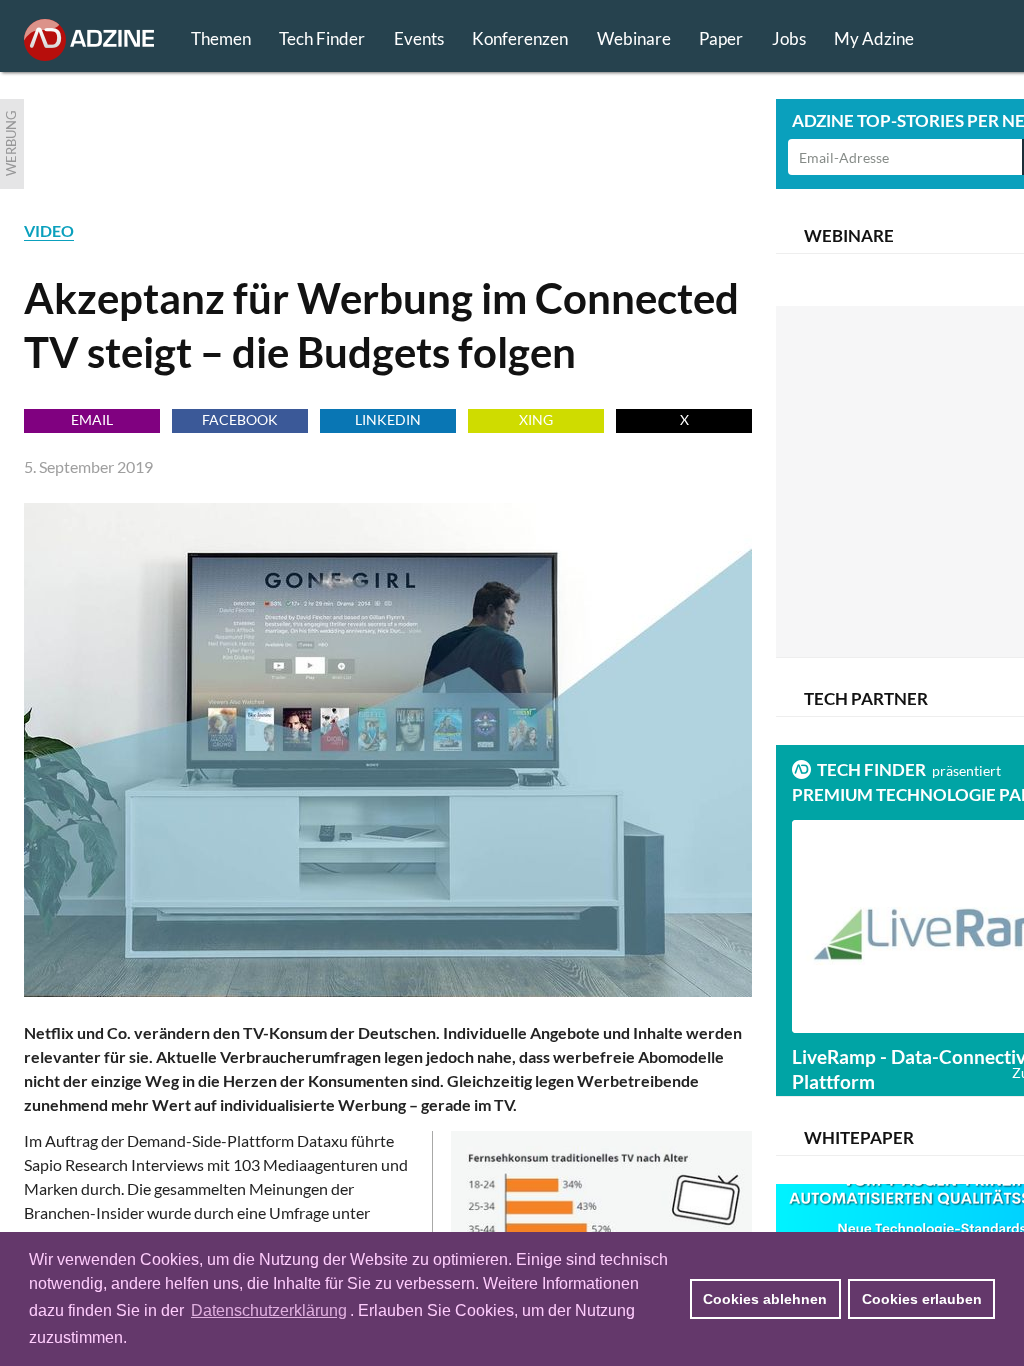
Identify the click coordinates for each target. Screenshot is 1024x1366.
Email (92, 419)
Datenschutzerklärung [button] (269, 1310)
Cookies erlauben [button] (922, 1299)
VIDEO (49, 230)
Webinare (634, 38)
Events (419, 38)
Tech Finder (322, 38)
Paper (721, 38)
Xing (536, 419)
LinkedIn (388, 419)
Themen (221, 38)
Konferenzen (520, 38)
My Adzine (874, 38)
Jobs (789, 38)
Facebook (240, 419)
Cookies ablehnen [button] (765, 1299)
